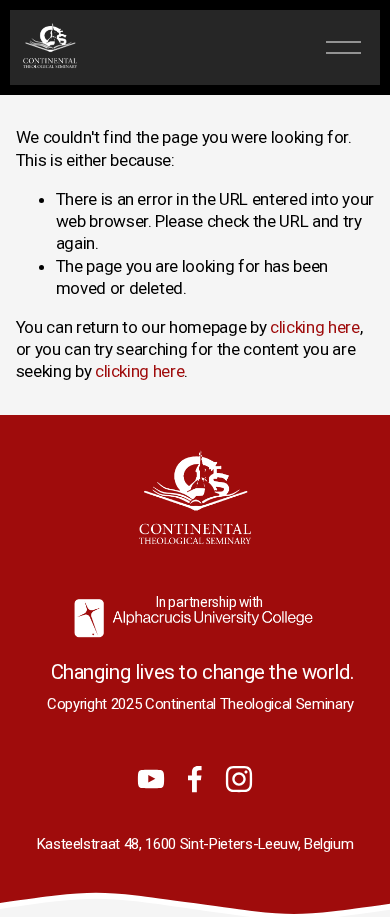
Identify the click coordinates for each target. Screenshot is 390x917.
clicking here (315, 327)
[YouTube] (151, 779)
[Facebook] (195, 779)
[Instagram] (239, 779)
